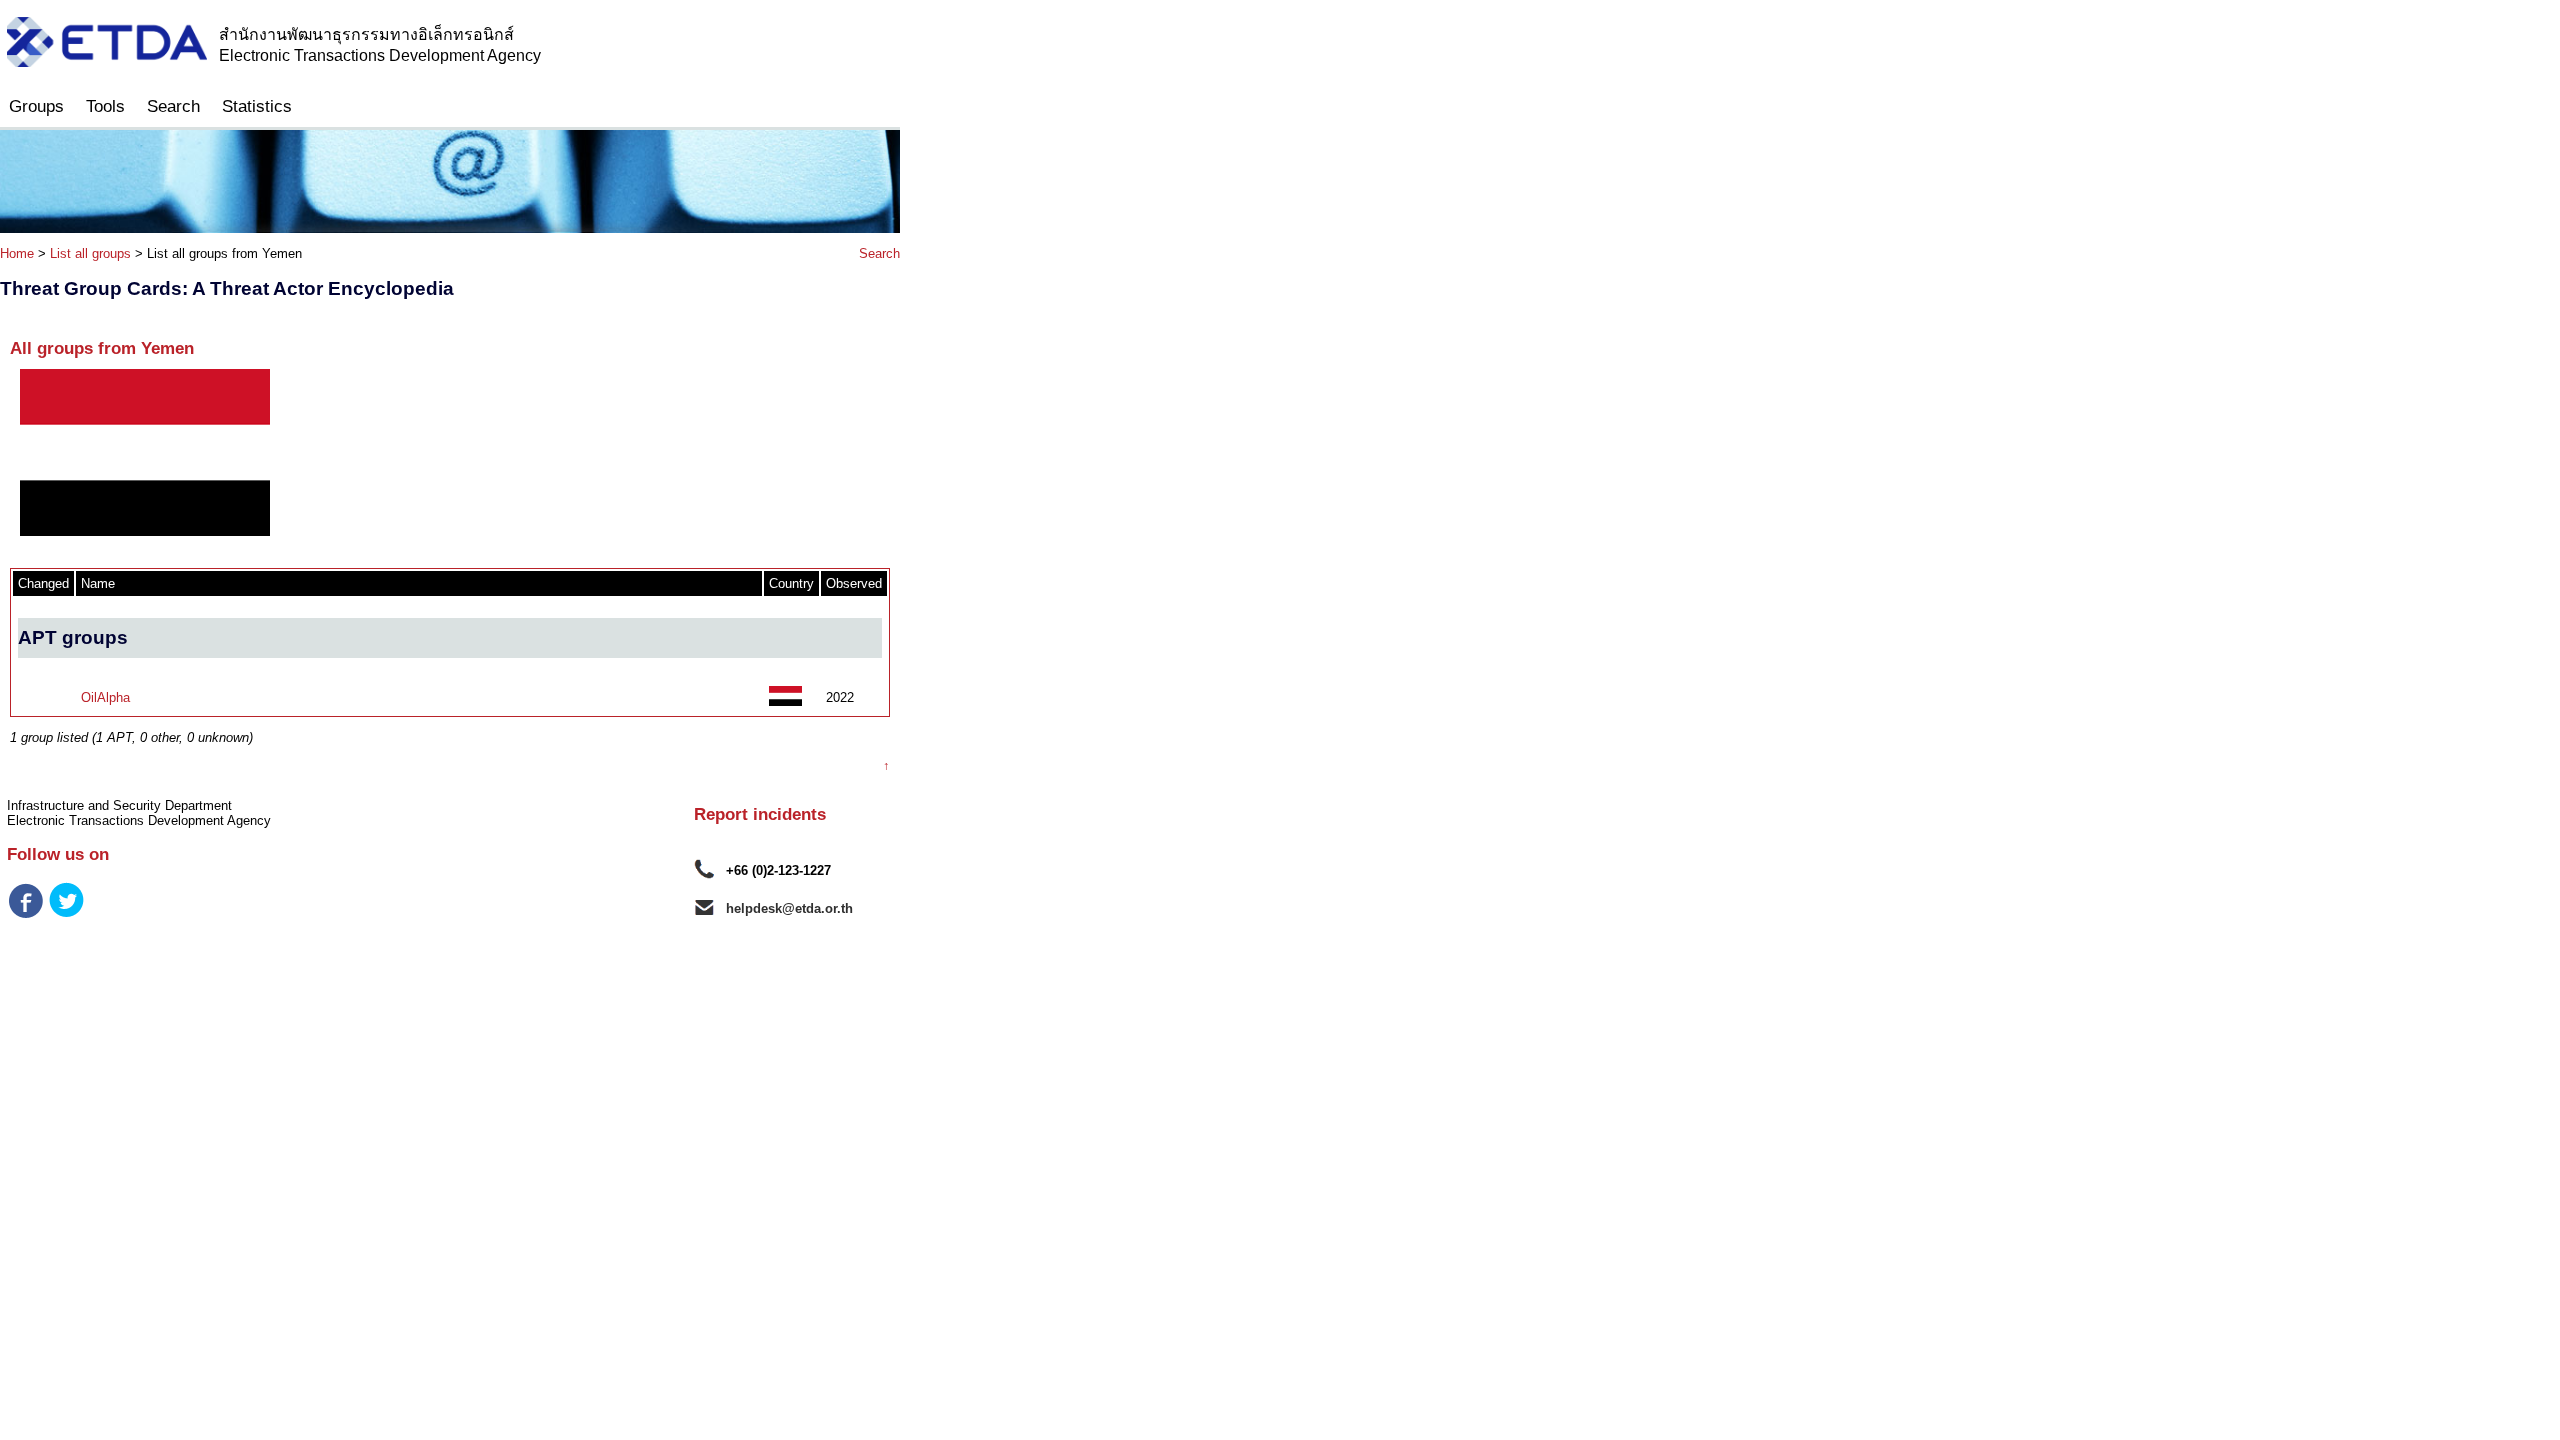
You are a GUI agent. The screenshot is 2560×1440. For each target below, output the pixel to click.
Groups (36, 106)
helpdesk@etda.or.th (789, 908)
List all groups (90, 253)
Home (17, 253)
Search (173, 106)
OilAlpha (105, 697)
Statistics (257, 106)
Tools (105, 106)
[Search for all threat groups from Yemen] (785, 701)
